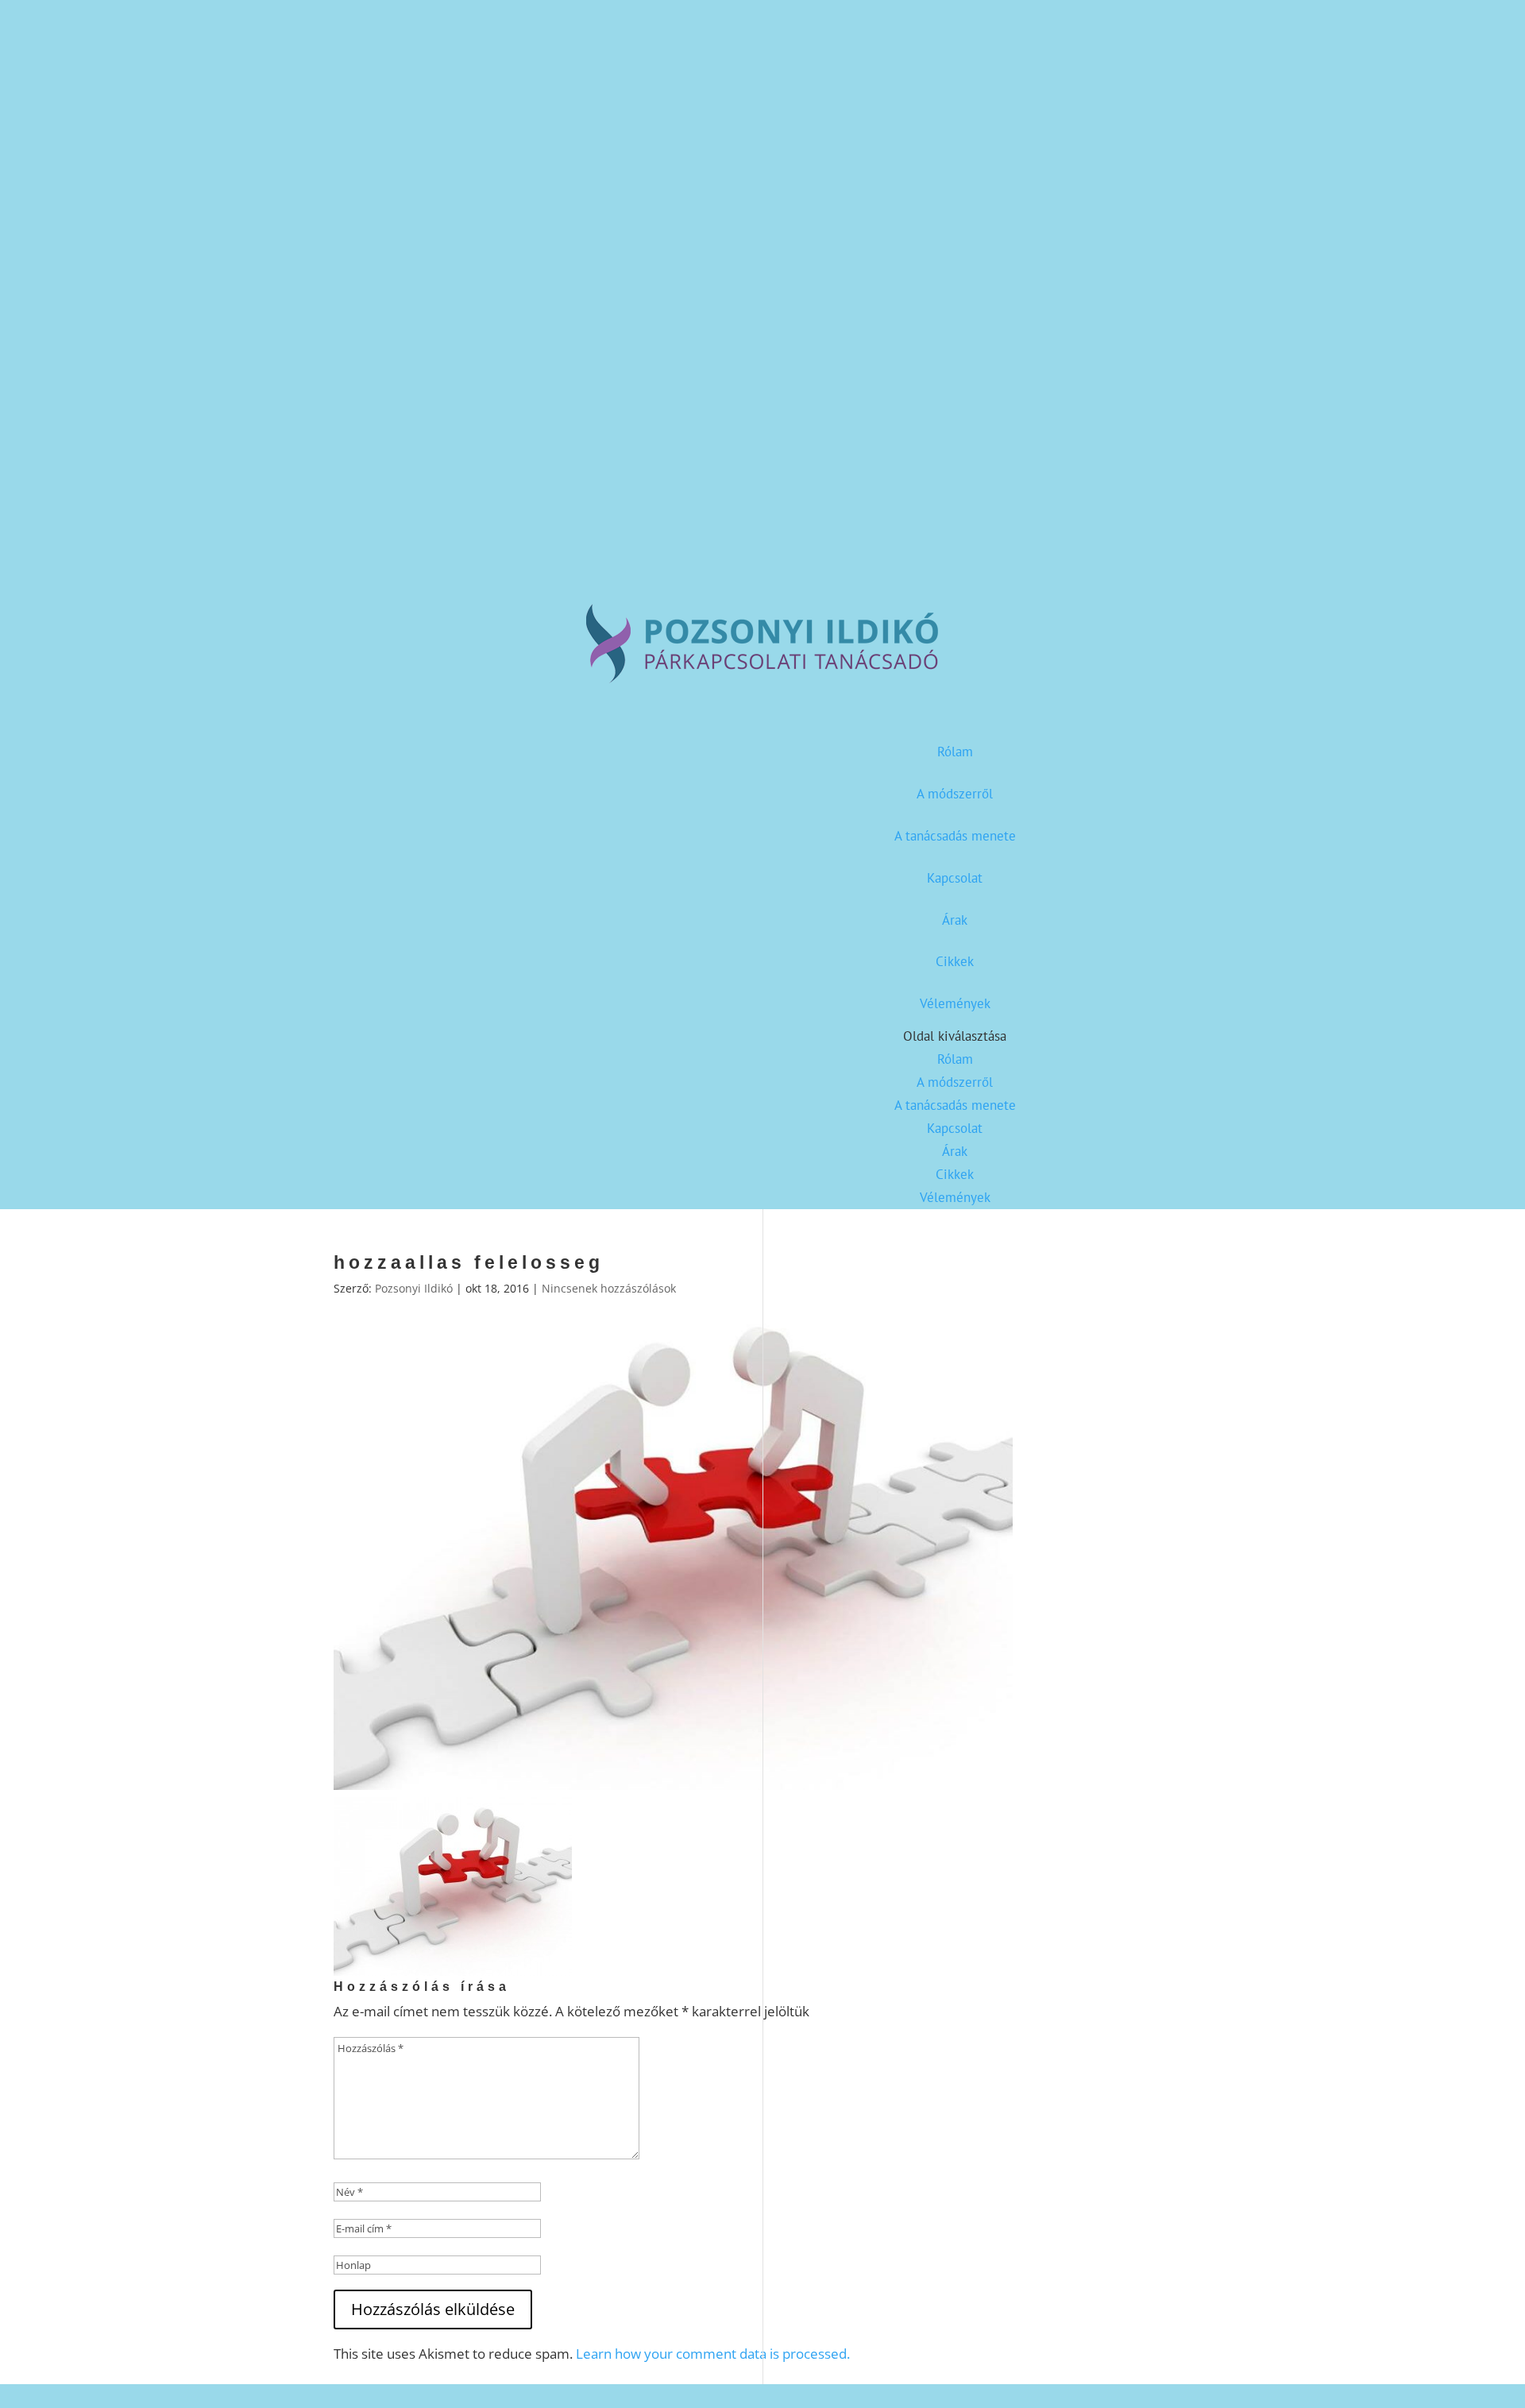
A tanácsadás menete (955, 836)
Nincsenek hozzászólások (609, 1288)
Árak (955, 920)
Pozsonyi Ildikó (414, 1288)
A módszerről (955, 794)
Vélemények (955, 1003)
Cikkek (955, 961)
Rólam (955, 752)
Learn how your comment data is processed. (713, 2354)
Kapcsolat (955, 878)
